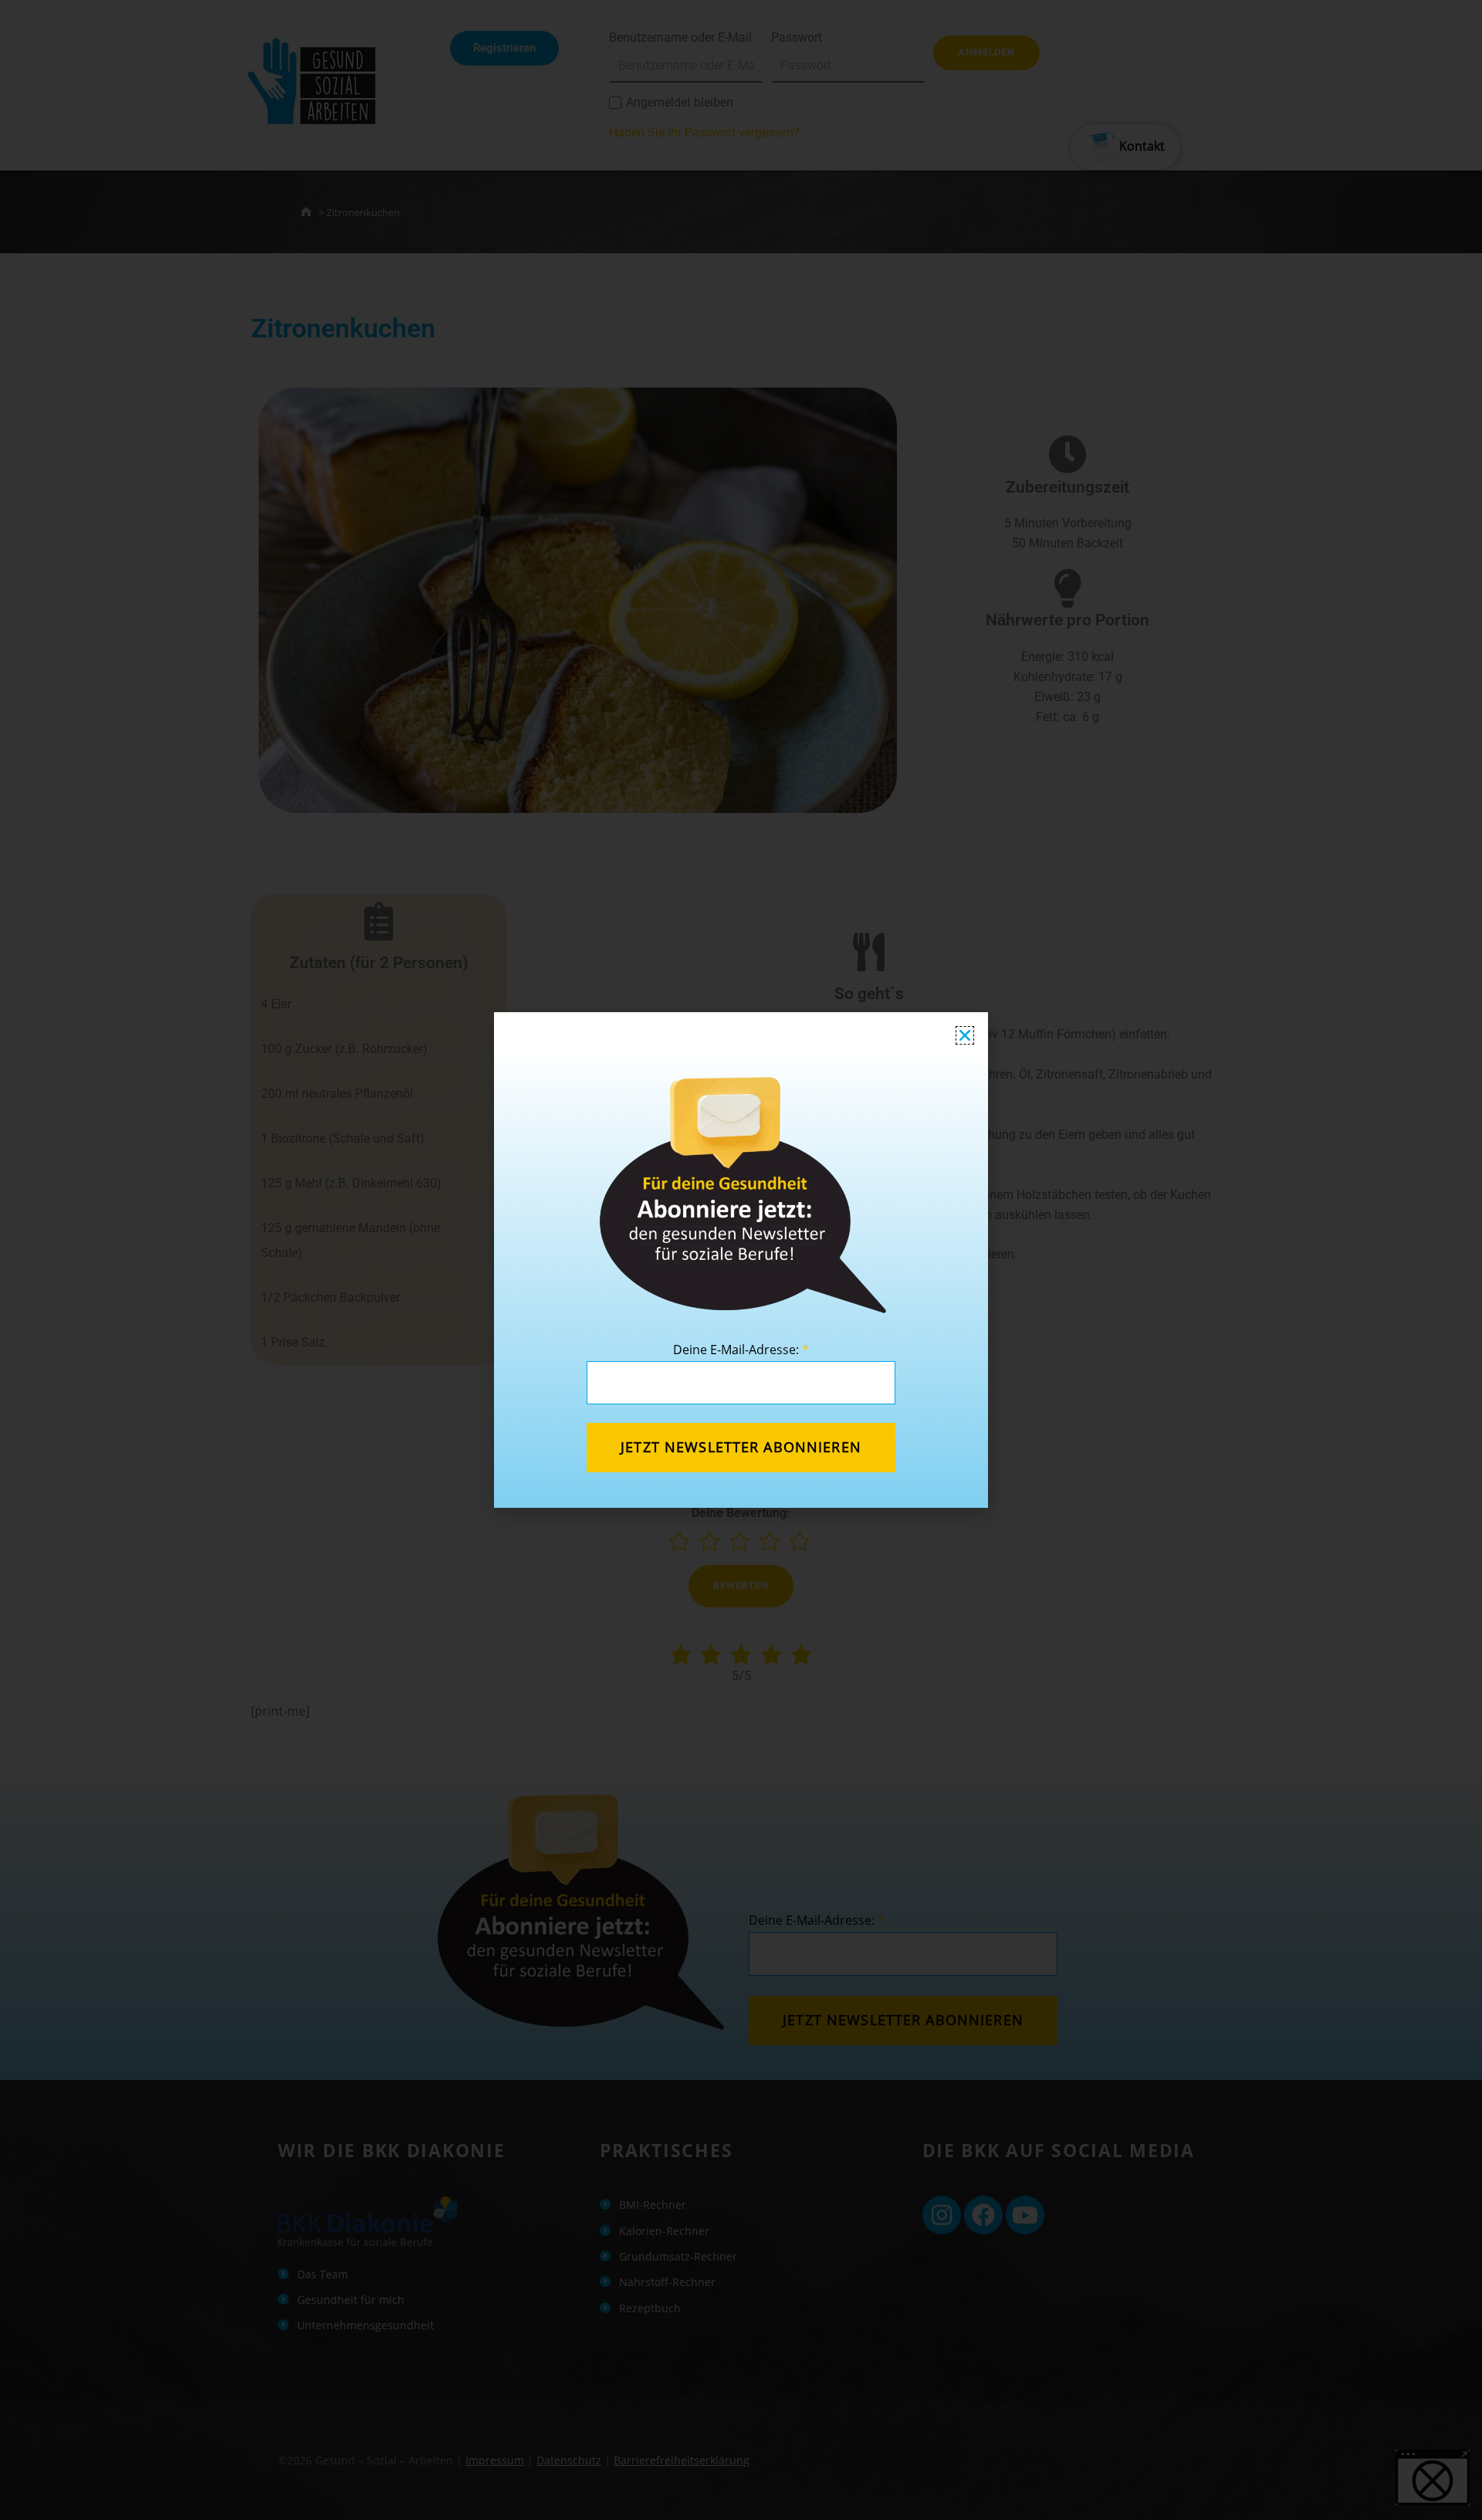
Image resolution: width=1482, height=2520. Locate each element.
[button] (965, 1035)
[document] (741, 1260)
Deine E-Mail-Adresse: (741, 1350)
